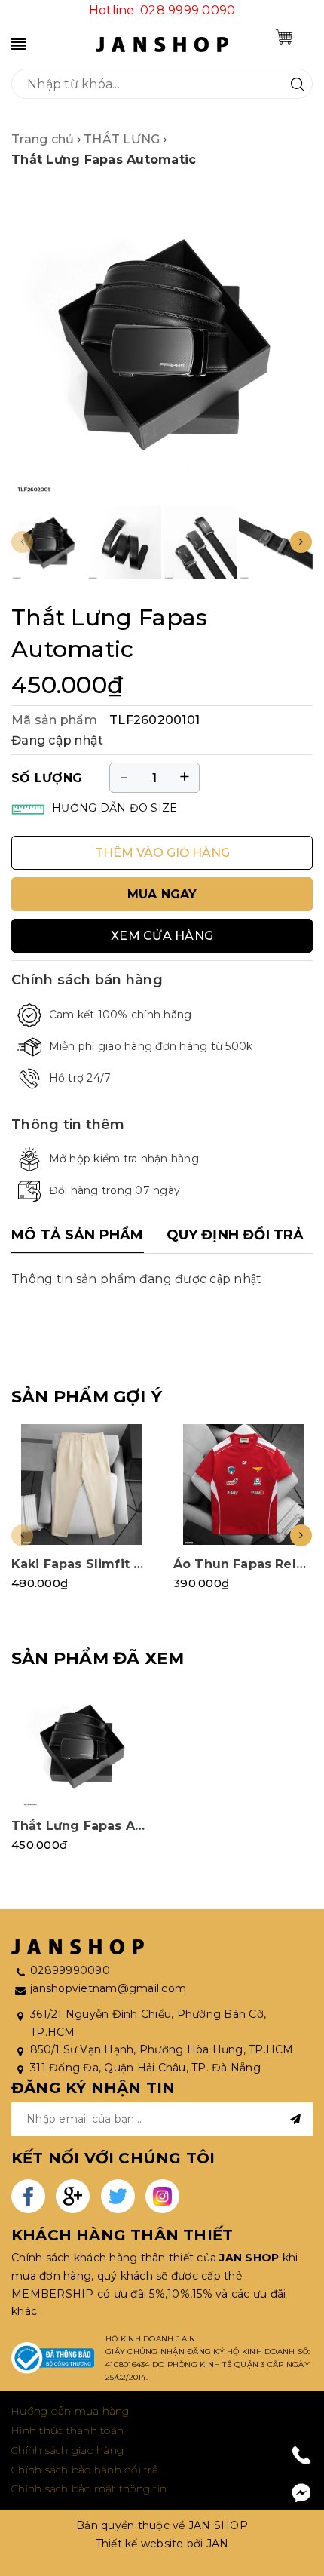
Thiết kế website (140, 2544)
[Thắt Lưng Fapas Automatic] (81, 1746)
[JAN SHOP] (162, 43)
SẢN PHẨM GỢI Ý (87, 1397)
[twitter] (118, 2196)
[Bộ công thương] (53, 2358)
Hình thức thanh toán (67, 2430)
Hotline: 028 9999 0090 (162, 10)
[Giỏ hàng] (284, 37)
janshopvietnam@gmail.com (108, 1988)
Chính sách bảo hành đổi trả (85, 2470)
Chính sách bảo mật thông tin (89, 2488)
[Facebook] (301, 2493)
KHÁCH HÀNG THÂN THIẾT (122, 2235)
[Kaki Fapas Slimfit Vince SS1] (81, 1485)
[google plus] (73, 2196)
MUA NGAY (162, 894)
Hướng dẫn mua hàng (70, 2411)
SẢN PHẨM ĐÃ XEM (98, 1658)
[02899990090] (302, 2455)
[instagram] (162, 2196)
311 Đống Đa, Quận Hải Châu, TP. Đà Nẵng (145, 2068)
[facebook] (28, 2196)
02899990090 (70, 1970)
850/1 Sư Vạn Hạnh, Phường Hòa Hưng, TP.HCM (162, 2049)
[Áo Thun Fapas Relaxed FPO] (243, 1485)
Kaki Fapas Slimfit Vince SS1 (104, 1564)
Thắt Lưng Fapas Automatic (103, 1826)
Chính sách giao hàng (67, 2450)
